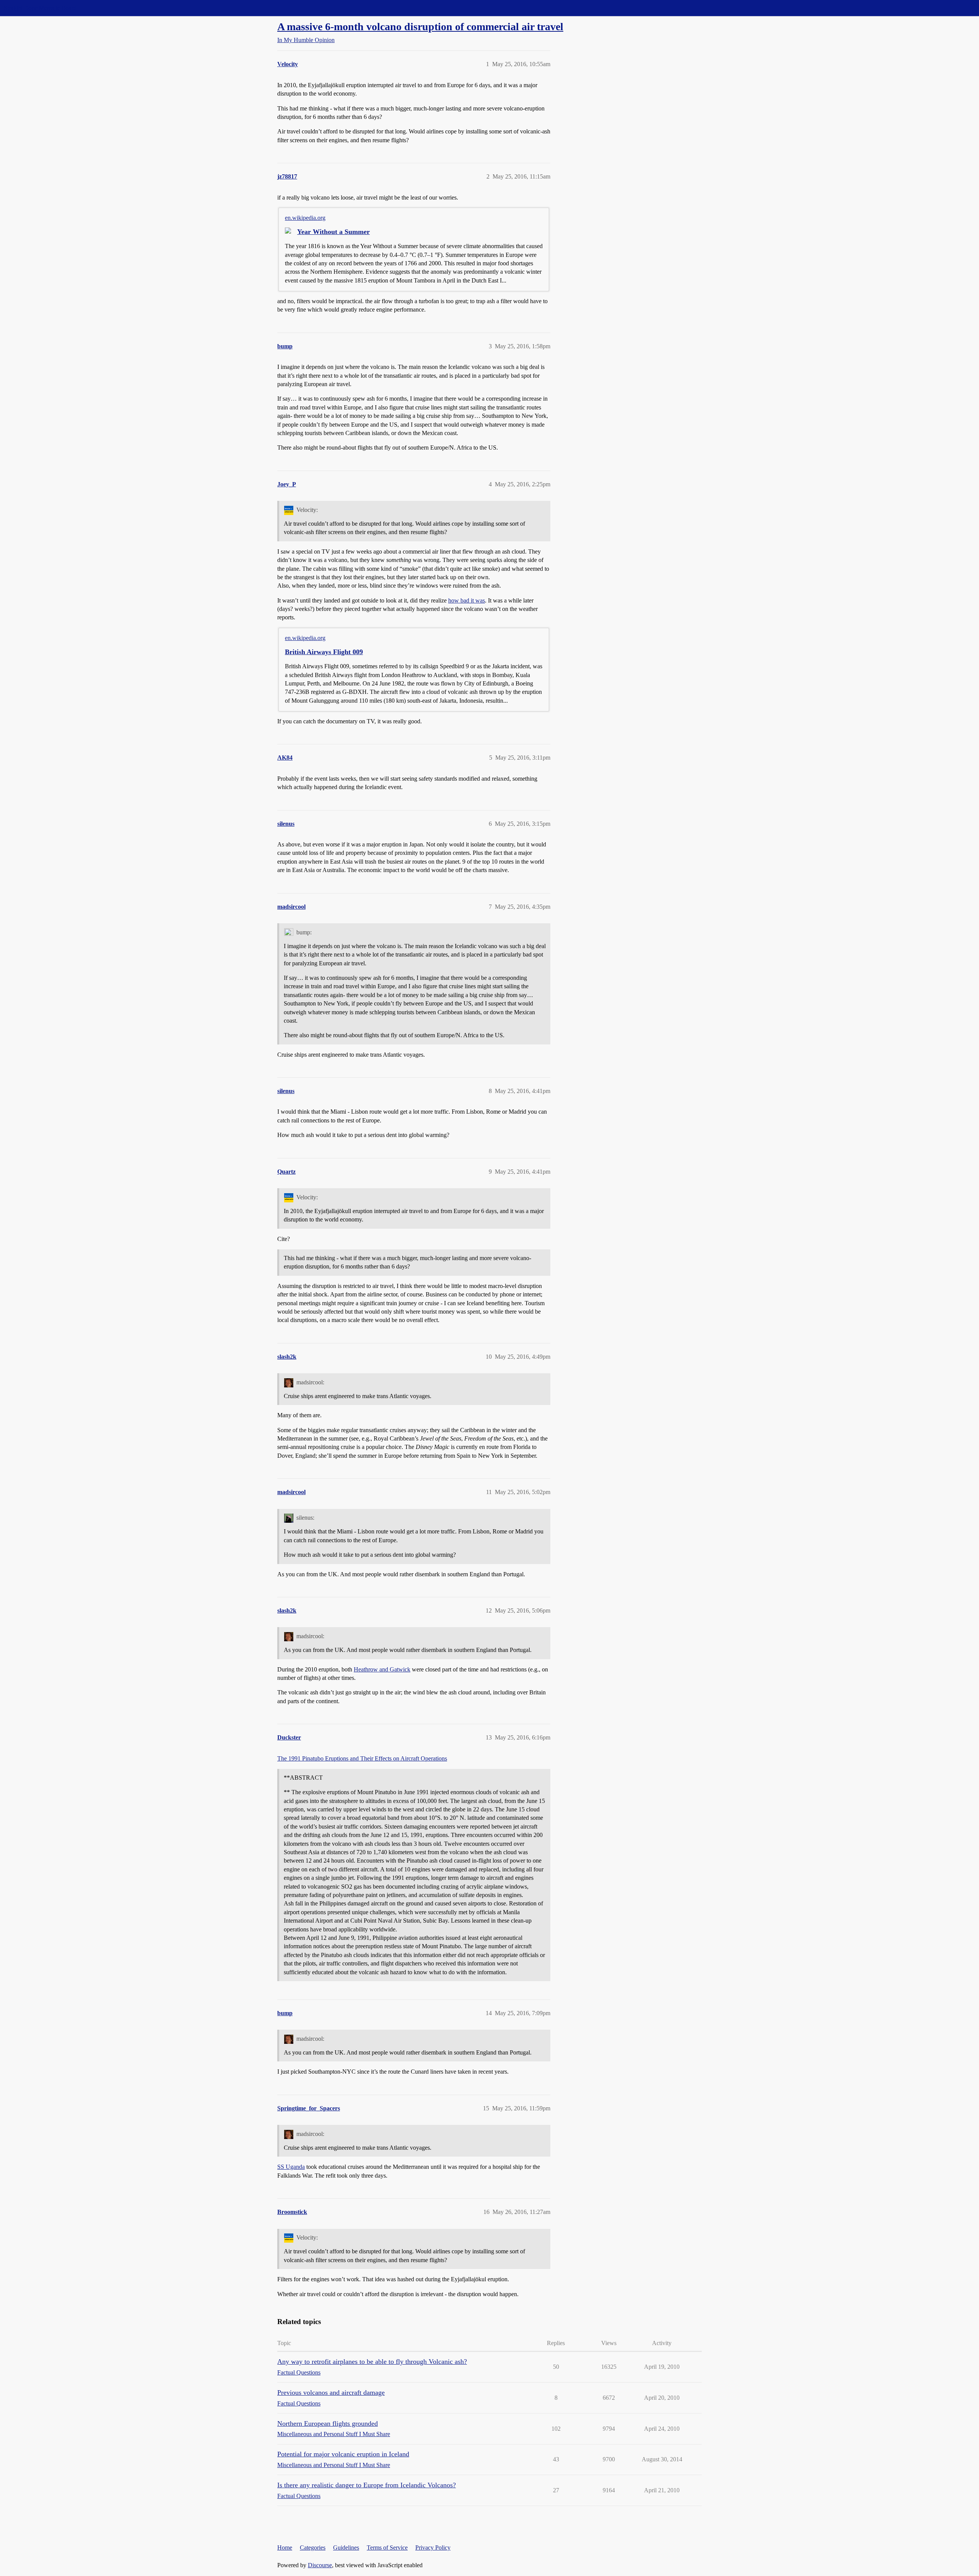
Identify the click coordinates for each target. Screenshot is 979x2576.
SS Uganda (291, 2167)
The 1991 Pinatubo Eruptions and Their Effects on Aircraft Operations (362, 1758)
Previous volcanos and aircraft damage (331, 2392)
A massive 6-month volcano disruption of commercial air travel (420, 27)
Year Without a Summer (333, 232)
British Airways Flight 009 (324, 652)
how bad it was (467, 600)
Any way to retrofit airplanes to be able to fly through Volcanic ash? (372, 2362)
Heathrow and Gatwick (382, 1669)
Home (285, 2548)
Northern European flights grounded (328, 2423)
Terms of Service (387, 2548)
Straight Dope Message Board (40, 8)
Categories (313, 2548)
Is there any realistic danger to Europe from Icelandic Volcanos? (367, 2485)
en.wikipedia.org (305, 218)
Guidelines (346, 2548)
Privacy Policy (433, 2548)
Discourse (320, 2565)
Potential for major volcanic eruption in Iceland (343, 2454)
